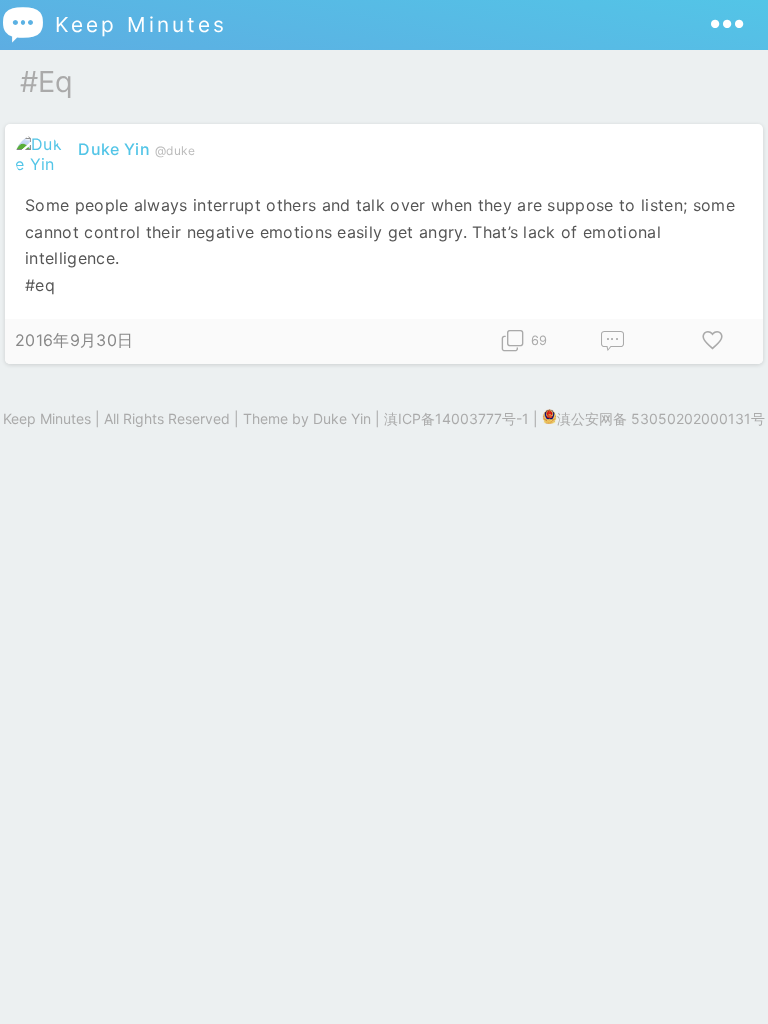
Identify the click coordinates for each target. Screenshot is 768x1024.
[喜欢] (713, 341)
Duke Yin (114, 149)
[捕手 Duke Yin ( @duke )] (41, 164)
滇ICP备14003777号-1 (456, 418)
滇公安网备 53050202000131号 (661, 418)
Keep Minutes (113, 24)
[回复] (613, 341)
